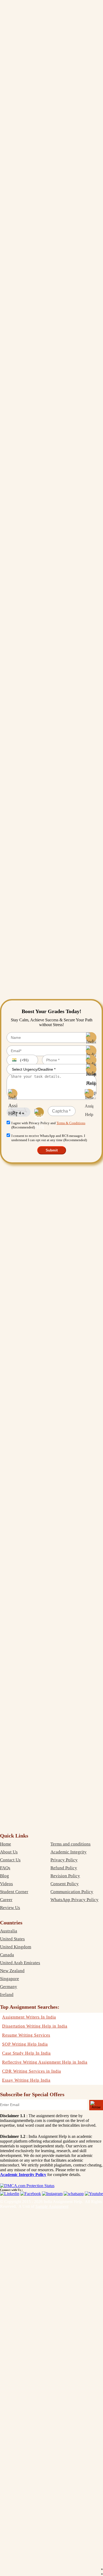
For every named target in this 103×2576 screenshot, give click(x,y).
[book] (27, 2186)
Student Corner (14, 1892)
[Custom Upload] (89, 1094)
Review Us (10, 1908)
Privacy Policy (64, 1860)
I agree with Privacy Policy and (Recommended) (48, 1125)
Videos (6, 1884)
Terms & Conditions (71, 1123)
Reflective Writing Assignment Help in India (45, 2062)
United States (12, 1939)
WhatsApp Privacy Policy (74, 1900)
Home (6, 1844)
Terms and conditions (71, 1844)
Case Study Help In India (26, 2053)
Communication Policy (72, 1892)
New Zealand (12, 1971)
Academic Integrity (69, 1852)
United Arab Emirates (20, 1963)
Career (6, 1900)
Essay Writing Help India (26, 2080)
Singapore (10, 1979)
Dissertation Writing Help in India (35, 2026)
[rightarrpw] (96, 2105)
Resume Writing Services (26, 2035)
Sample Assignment (52, 2206)
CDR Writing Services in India (32, 2071)
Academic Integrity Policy (23, 2175)
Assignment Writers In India (29, 2017)
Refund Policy (64, 1868)
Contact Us (10, 1860)
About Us (9, 1852)
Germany (9, 1987)
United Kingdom (16, 1947)
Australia (9, 1931)
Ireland (7, 1995)
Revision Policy (65, 1876)
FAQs (5, 1868)
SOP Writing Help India (25, 2044)
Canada (7, 1955)
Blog (4, 1876)
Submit (52, 1150)
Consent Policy (65, 1884)
